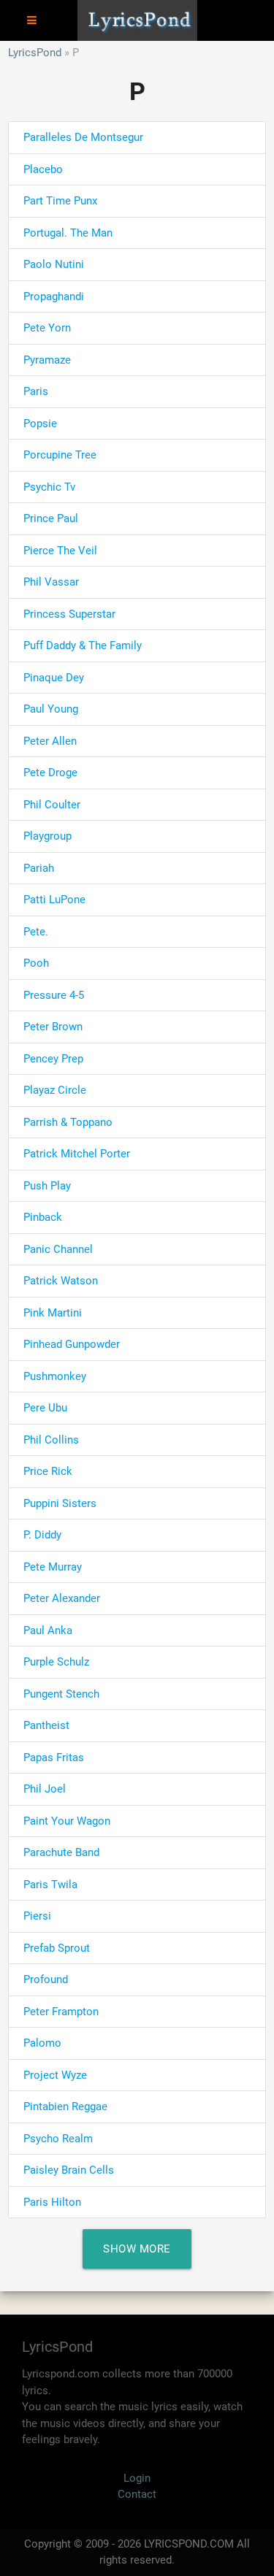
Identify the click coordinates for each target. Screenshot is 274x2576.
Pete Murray (53, 1567)
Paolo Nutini (54, 264)
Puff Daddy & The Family (83, 645)
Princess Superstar (69, 614)
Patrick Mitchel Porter (77, 1154)
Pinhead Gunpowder (72, 1344)
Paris (36, 391)
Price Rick (48, 1471)
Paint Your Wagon (67, 1821)
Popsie (40, 423)
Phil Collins (51, 1440)
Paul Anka (48, 1630)
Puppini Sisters (60, 1503)
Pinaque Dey (54, 678)
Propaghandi (54, 296)
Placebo (43, 169)
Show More (137, 2249)
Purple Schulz (56, 1662)
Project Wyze (55, 2075)
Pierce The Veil (60, 551)
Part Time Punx (60, 201)
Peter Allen (50, 741)
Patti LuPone (54, 900)
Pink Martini (53, 1313)
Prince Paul (51, 518)
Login (137, 2478)
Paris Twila (50, 1885)
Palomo (42, 2043)
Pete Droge (50, 773)
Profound (46, 1979)
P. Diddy (42, 1535)
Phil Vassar (51, 582)
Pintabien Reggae (65, 2107)
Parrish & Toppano (68, 1122)
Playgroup (47, 836)
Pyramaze (47, 360)
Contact (137, 2494)
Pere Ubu (45, 1408)
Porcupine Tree (60, 455)
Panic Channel (58, 1249)
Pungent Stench (61, 1694)
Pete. (36, 932)
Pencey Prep (53, 1059)
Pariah (39, 868)
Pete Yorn (47, 328)
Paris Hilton (52, 2202)
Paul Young (51, 709)
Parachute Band (61, 1852)
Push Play (47, 1186)
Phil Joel (45, 1789)
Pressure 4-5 (54, 995)
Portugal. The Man (68, 233)
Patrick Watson (61, 1281)
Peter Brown (53, 1027)
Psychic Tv (49, 487)
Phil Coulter (52, 805)
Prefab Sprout (57, 1948)
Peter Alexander (62, 1598)
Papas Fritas (54, 1757)
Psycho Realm (58, 2139)
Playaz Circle (55, 1090)
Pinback (43, 1217)
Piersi (37, 1916)
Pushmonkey (55, 1376)
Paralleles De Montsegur (83, 137)
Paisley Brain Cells (69, 2170)
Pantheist (46, 1725)
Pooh (36, 963)
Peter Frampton (61, 2012)
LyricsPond (35, 53)
